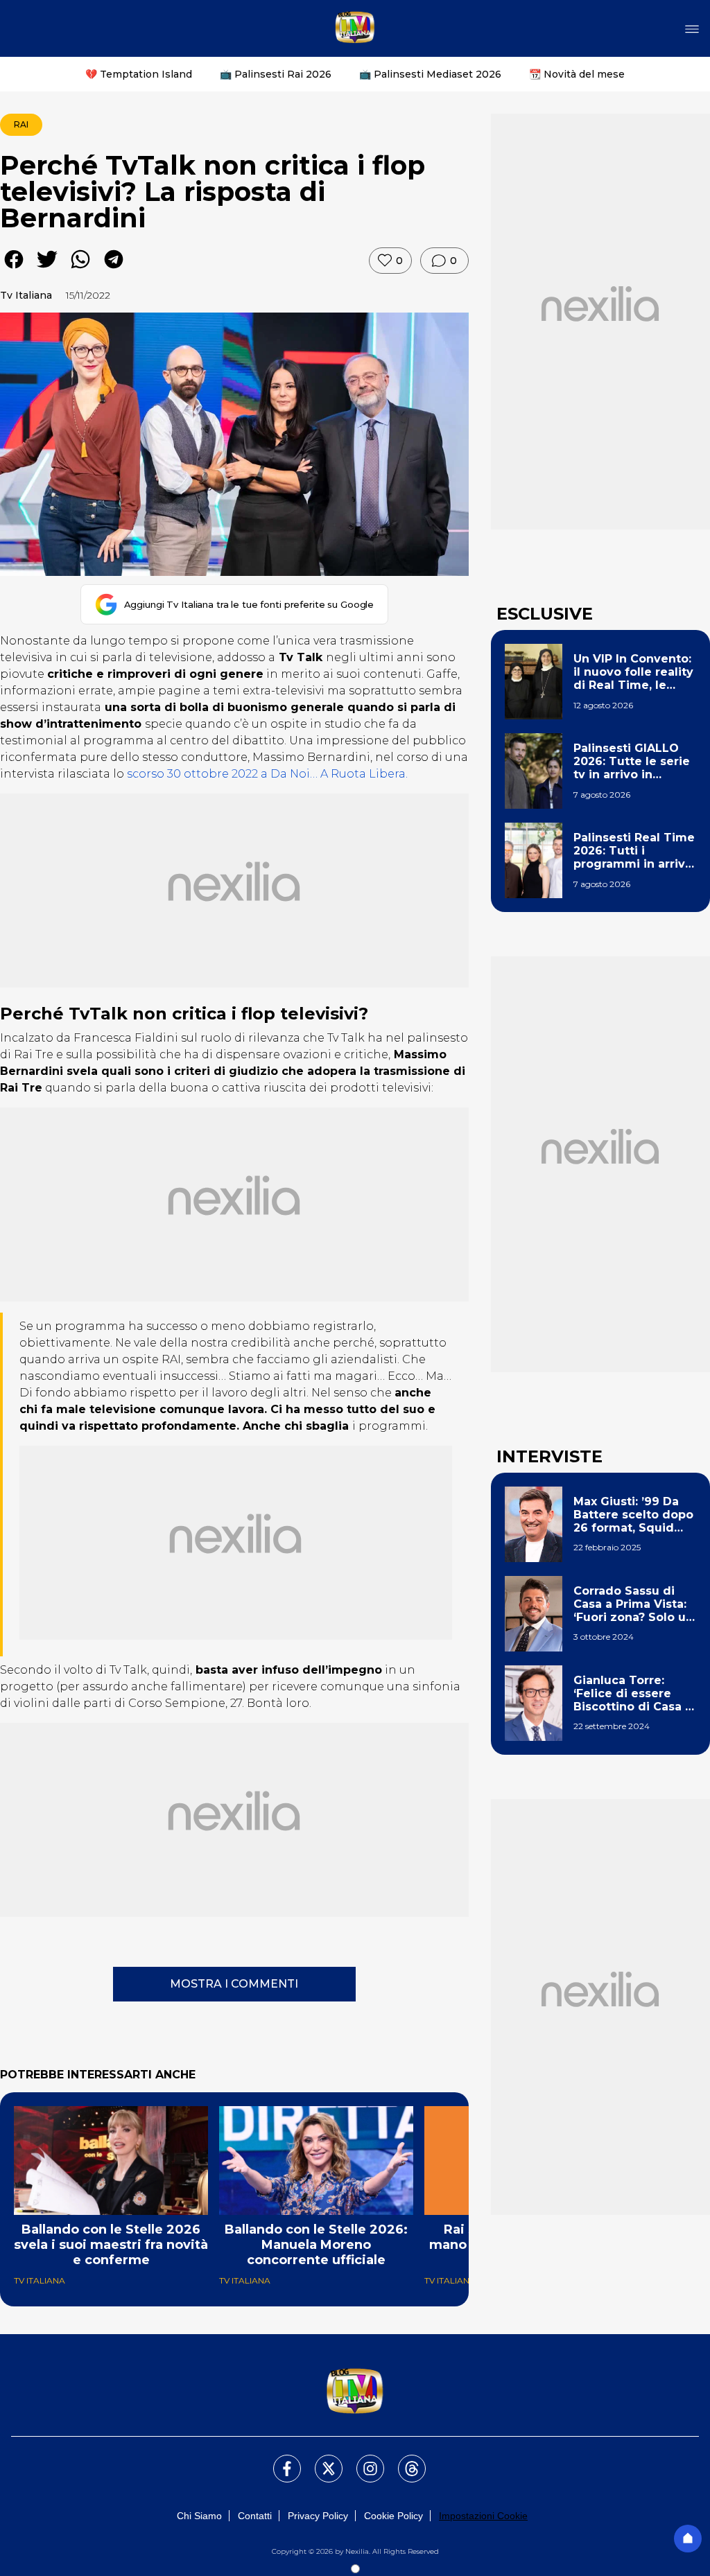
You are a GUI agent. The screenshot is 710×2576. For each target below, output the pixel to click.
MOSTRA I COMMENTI (234, 1984)
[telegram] (114, 269)
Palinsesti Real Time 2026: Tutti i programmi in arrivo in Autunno (634, 851)
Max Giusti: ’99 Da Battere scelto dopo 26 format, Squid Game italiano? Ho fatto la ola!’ (633, 1515)
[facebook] (14, 269)
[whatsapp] (80, 269)
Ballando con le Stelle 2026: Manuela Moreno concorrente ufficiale (316, 2245)
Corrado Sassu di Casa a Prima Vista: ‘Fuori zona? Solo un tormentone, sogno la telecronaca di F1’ (633, 1604)
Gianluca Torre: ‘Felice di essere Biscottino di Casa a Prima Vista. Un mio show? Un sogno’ (633, 1694)
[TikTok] (404, 2460)
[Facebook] (279, 2460)
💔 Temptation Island (139, 74)
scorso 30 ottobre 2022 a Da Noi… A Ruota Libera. (266, 774)
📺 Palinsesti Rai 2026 (276, 74)
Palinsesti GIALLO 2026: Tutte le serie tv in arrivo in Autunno (632, 762)
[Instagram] (362, 2460)
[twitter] (47, 269)
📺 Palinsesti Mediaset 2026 (430, 74)
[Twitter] (320, 2460)
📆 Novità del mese (577, 74)
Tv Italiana (26, 295)
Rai (21, 124)
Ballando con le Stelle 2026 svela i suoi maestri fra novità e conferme (111, 2245)
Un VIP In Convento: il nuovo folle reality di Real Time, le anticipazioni (633, 672)
